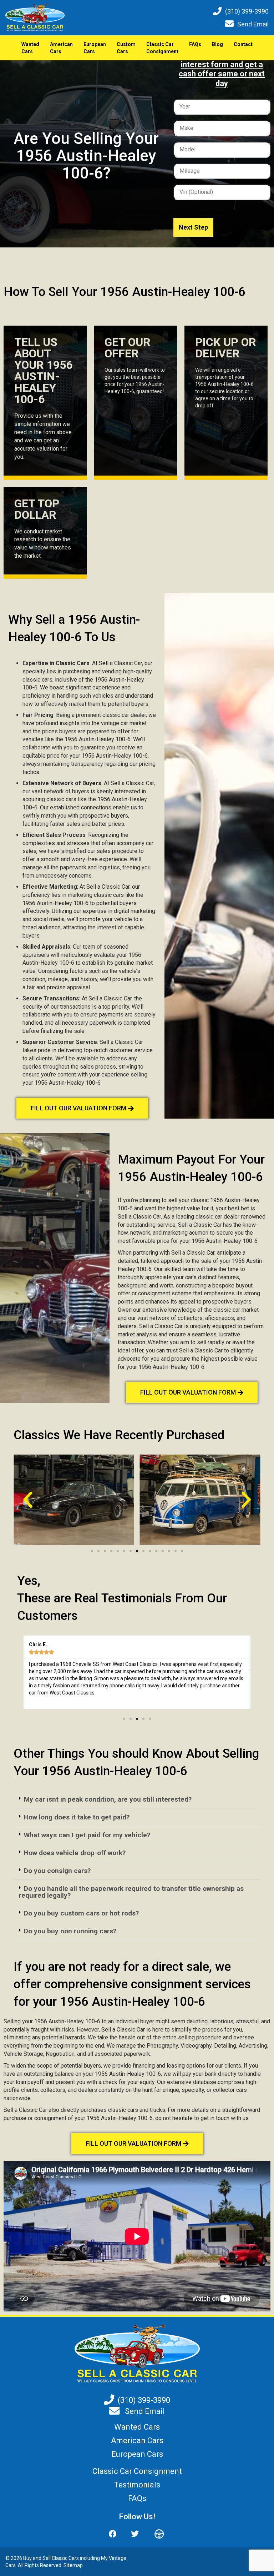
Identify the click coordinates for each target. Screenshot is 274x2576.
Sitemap (73, 2565)
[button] (28, 1500)
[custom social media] (156, 2534)
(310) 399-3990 (247, 11)
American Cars (61, 48)
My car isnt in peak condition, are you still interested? (108, 1799)
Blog (217, 44)
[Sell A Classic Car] (137, 2353)
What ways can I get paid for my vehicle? (87, 1835)
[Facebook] (116, 2534)
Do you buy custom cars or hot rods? (81, 1913)
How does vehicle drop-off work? (75, 1853)
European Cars (95, 48)
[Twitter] (135, 2534)
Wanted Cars (30, 48)
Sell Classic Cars (61, 2558)
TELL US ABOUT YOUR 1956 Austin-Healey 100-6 (43, 371)
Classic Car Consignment (162, 48)
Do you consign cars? (57, 1871)
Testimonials (137, 2485)
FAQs (195, 44)
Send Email (253, 24)
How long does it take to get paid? (77, 1817)
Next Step (193, 227)
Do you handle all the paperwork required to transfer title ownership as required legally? (131, 1892)
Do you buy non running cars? (70, 1931)
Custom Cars (126, 48)
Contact (243, 44)
